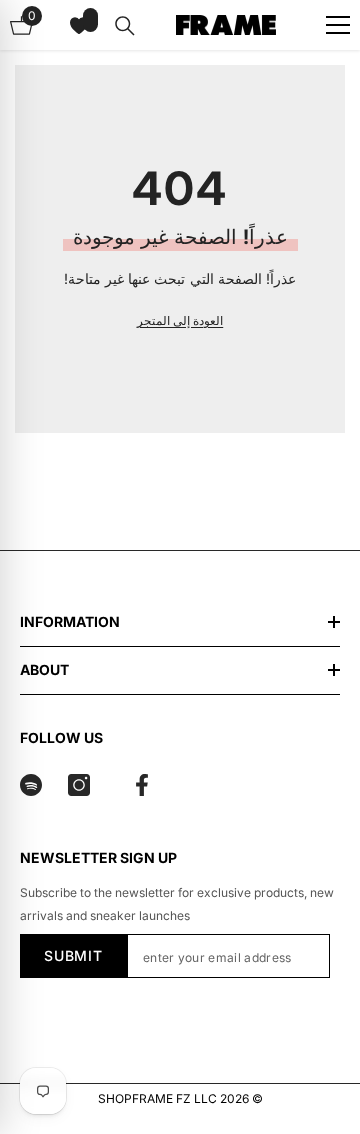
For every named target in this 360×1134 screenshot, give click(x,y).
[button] (79, 25)
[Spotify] (31, 785)
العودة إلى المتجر (180, 320)
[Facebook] (142, 785)
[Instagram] (79, 785)
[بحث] (125, 26)
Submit (73, 955)
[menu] (338, 25)
